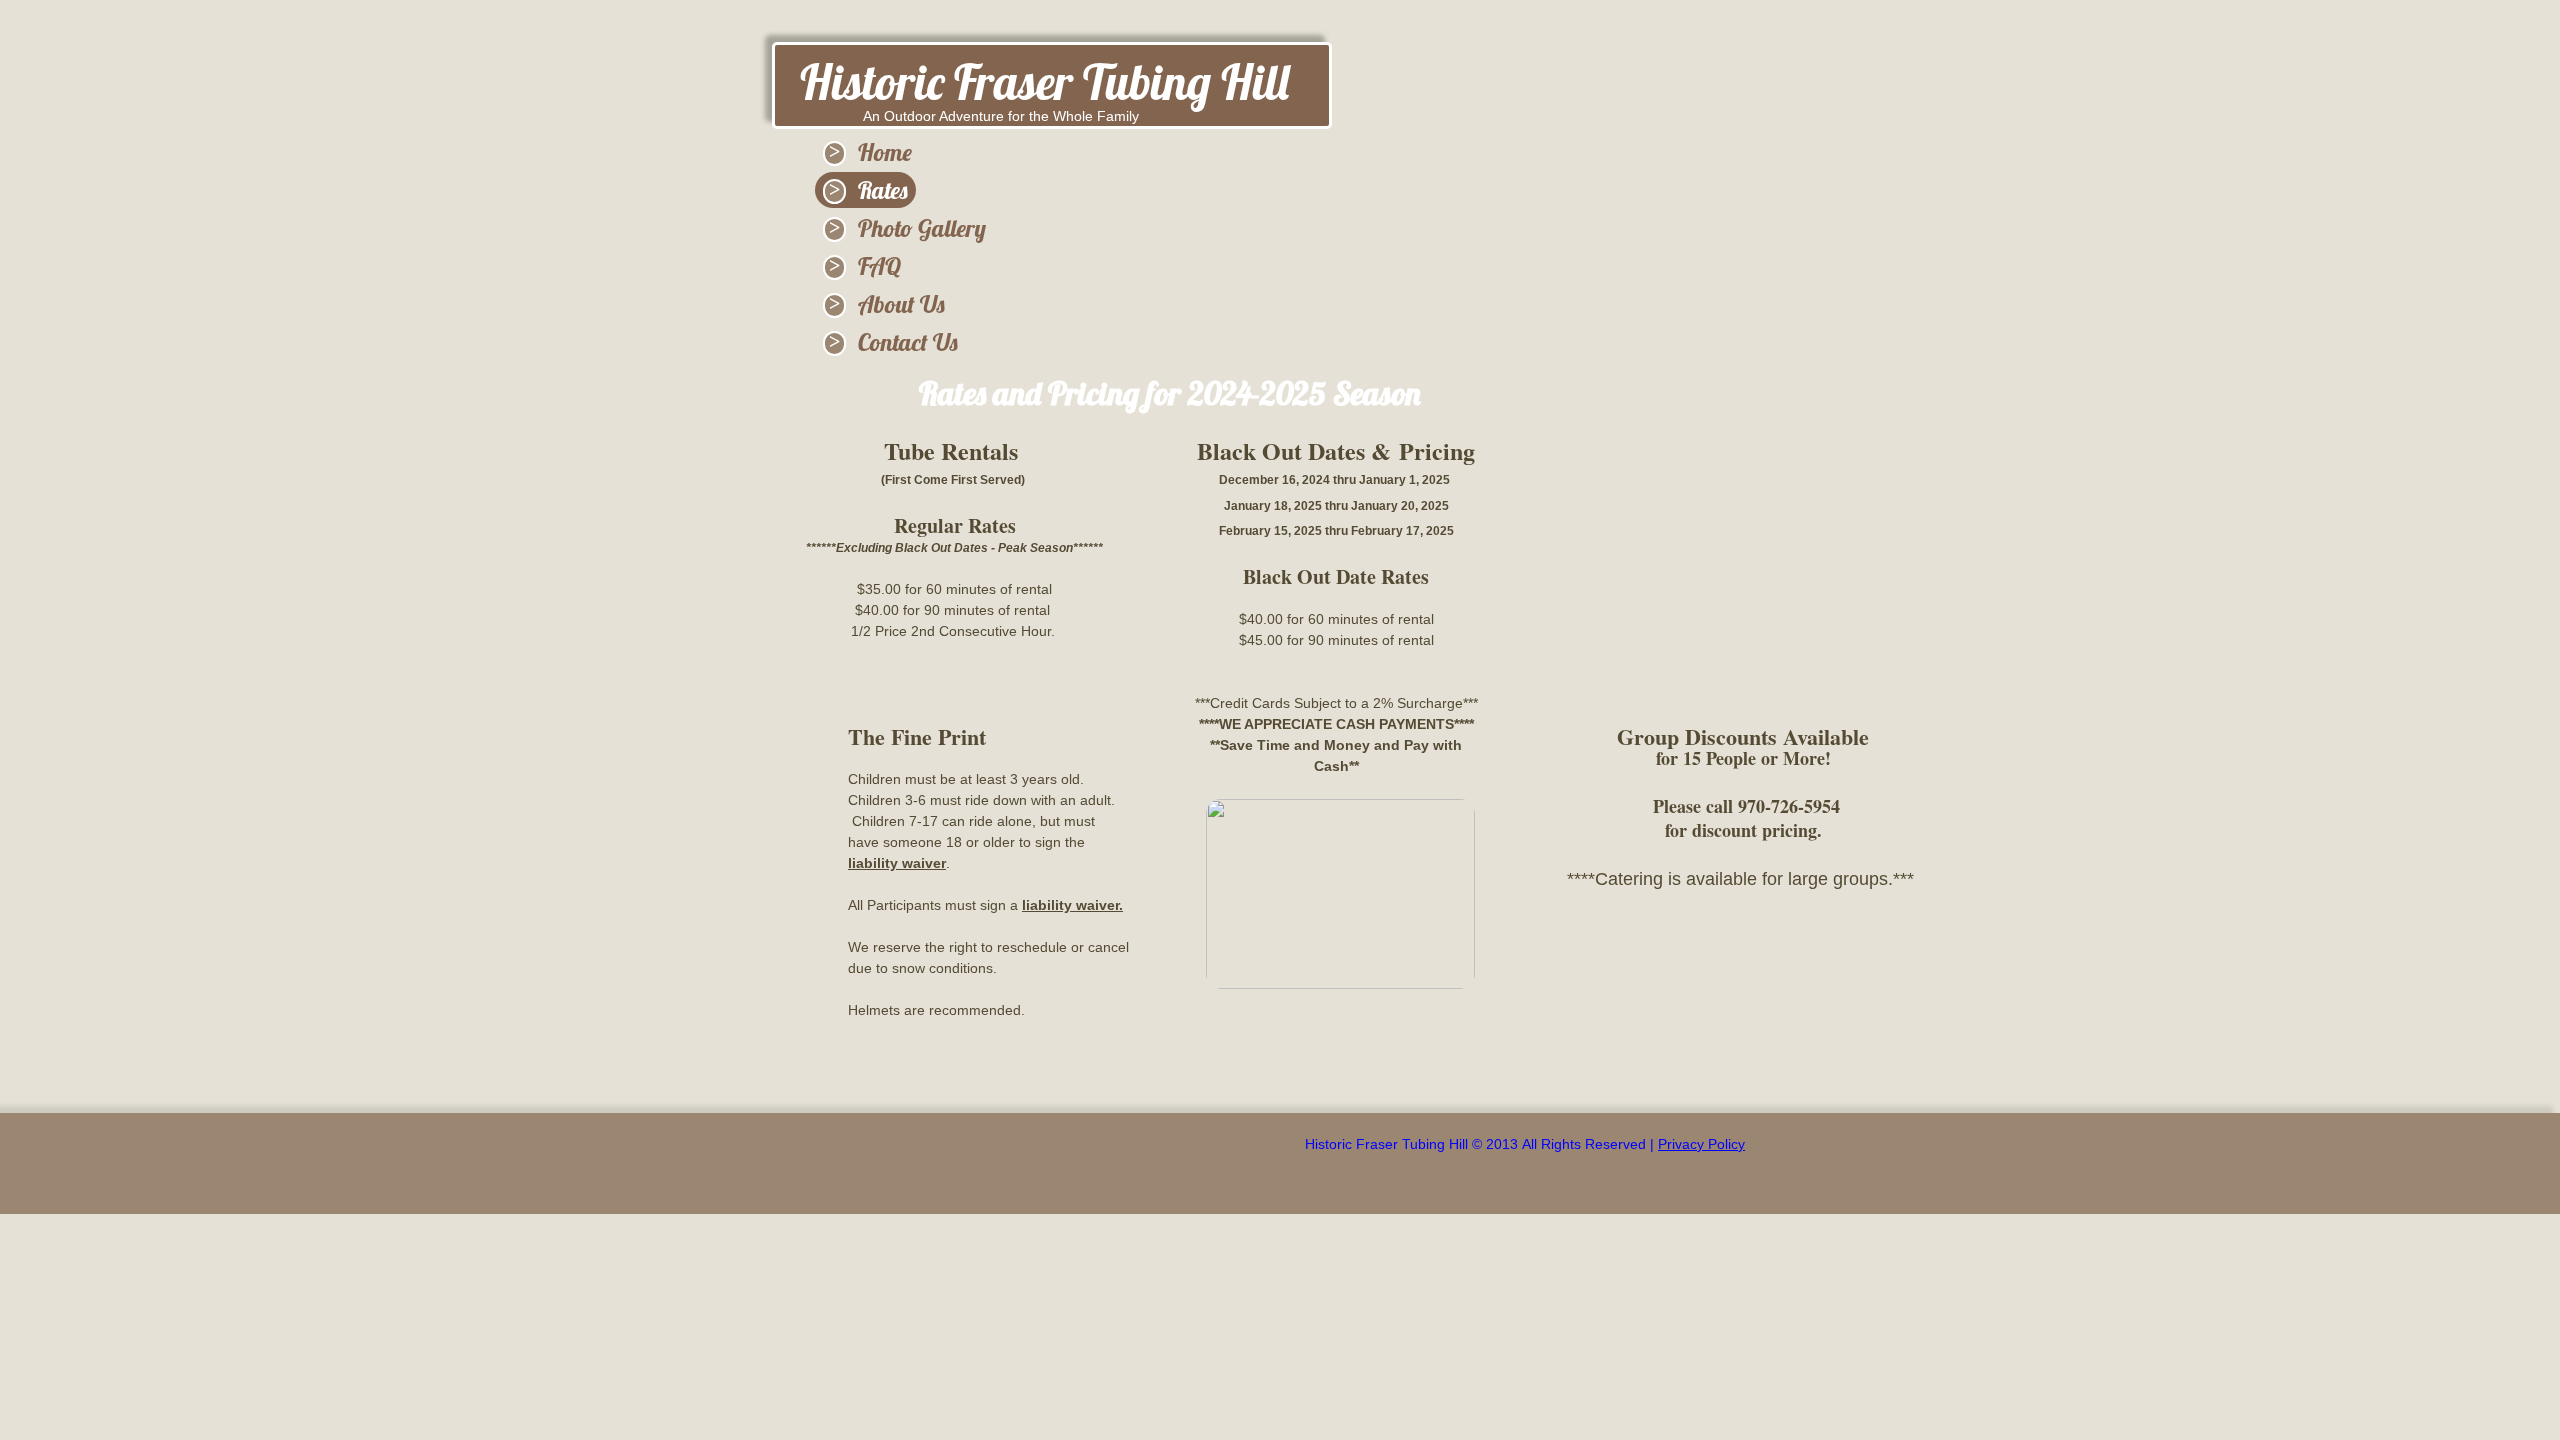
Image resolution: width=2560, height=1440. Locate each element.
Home (885, 152)
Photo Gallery (922, 228)
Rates (883, 190)
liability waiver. (1072, 905)
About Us (901, 304)
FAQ (879, 266)
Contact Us (908, 342)
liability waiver (897, 863)
